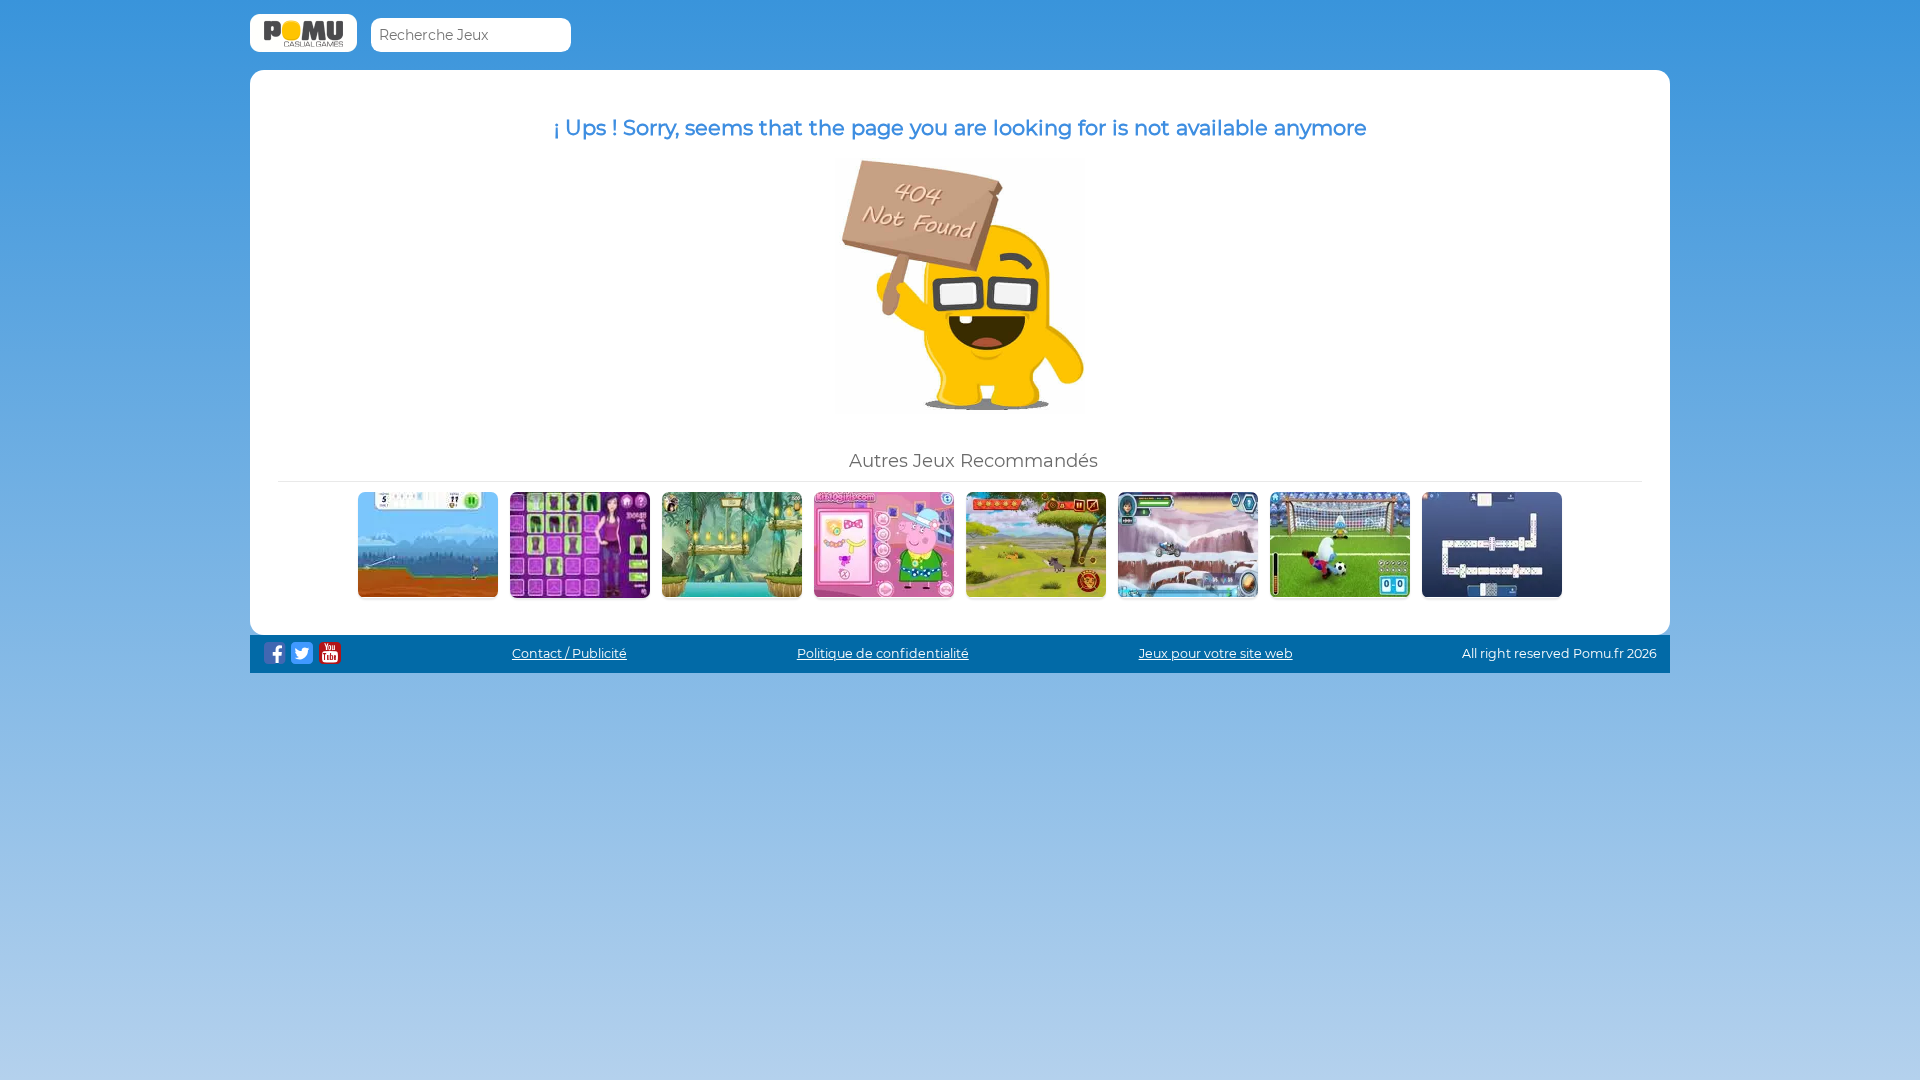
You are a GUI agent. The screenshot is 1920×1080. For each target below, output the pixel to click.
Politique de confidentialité (883, 653)
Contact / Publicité (569, 653)
